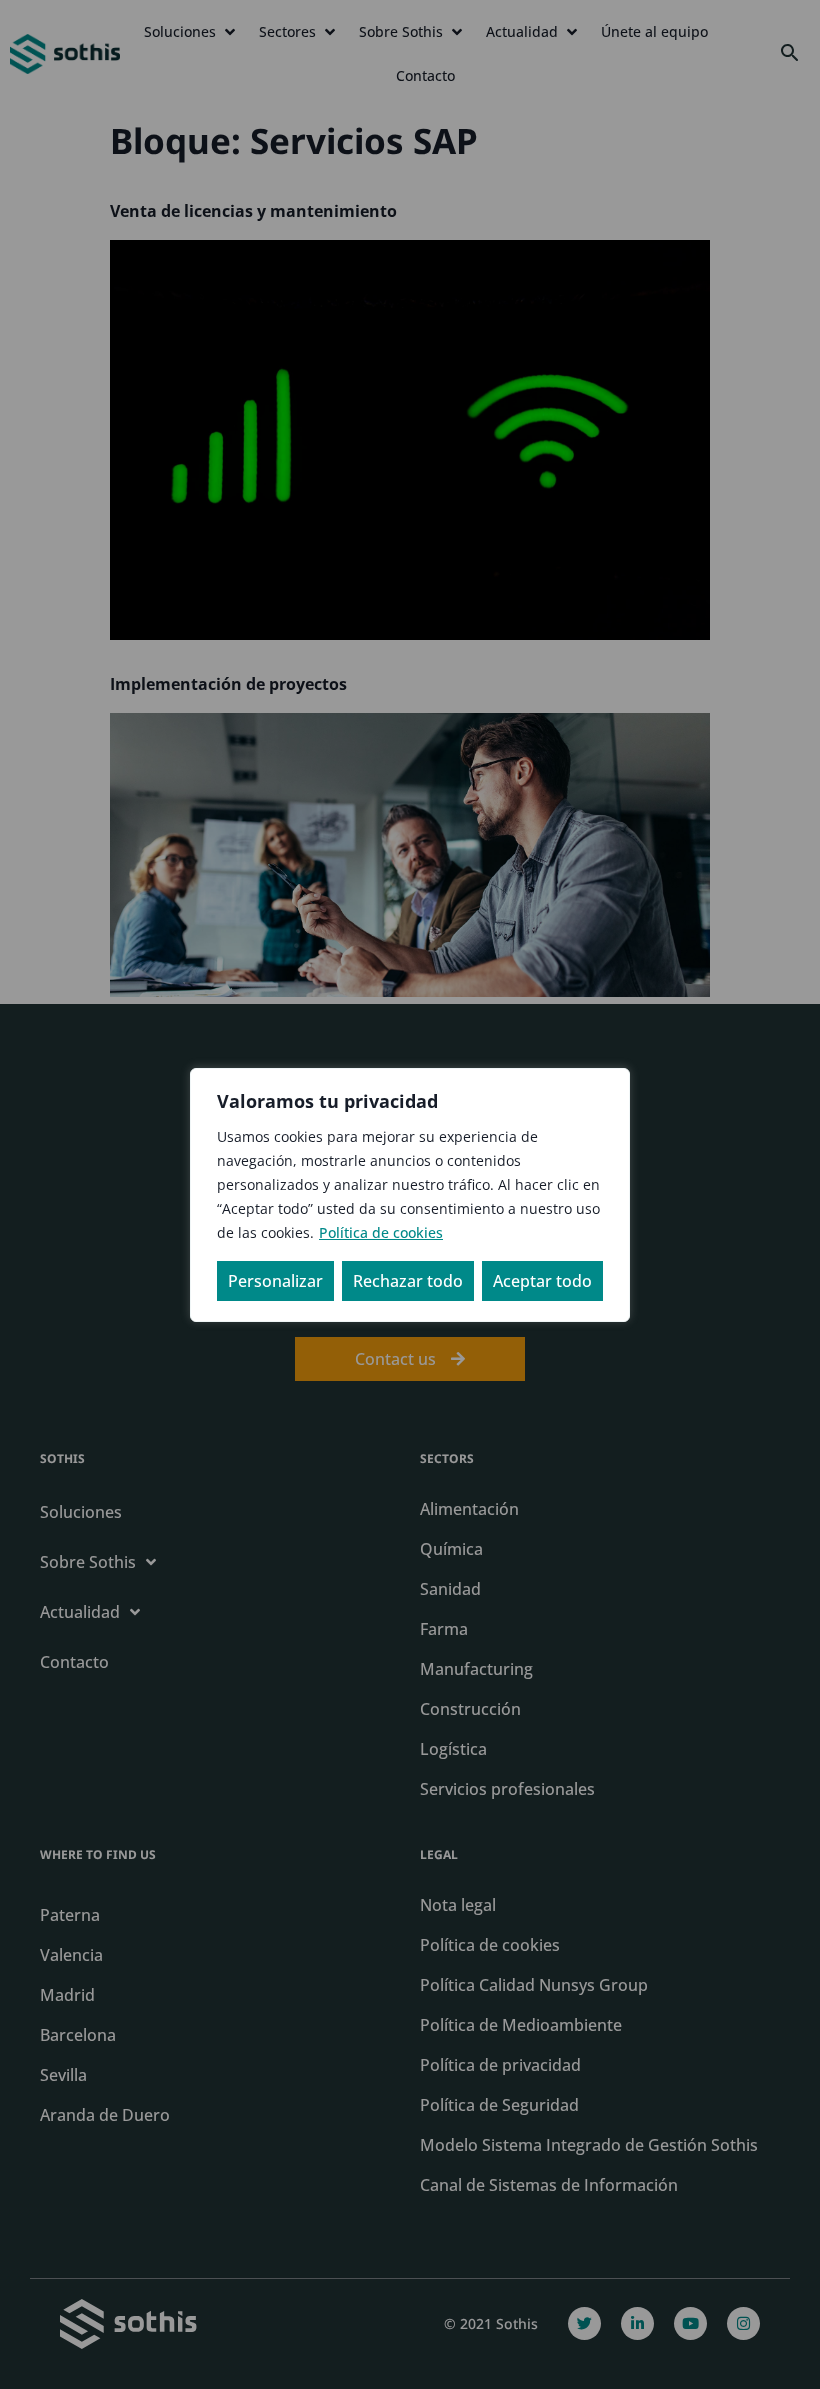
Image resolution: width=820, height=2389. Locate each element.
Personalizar (275, 1281)
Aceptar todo (542, 1281)
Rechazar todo (408, 1281)
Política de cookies (381, 1232)
